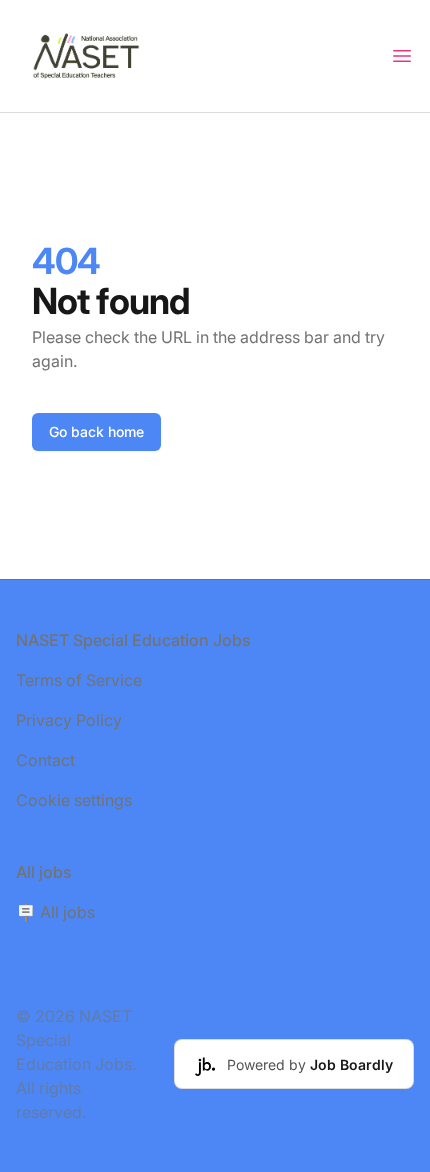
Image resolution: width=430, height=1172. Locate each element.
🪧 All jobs (55, 912)
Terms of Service (79, 680)
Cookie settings (74, 800)
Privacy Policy (69, 720)
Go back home (96, 431)
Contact (45, 760)
